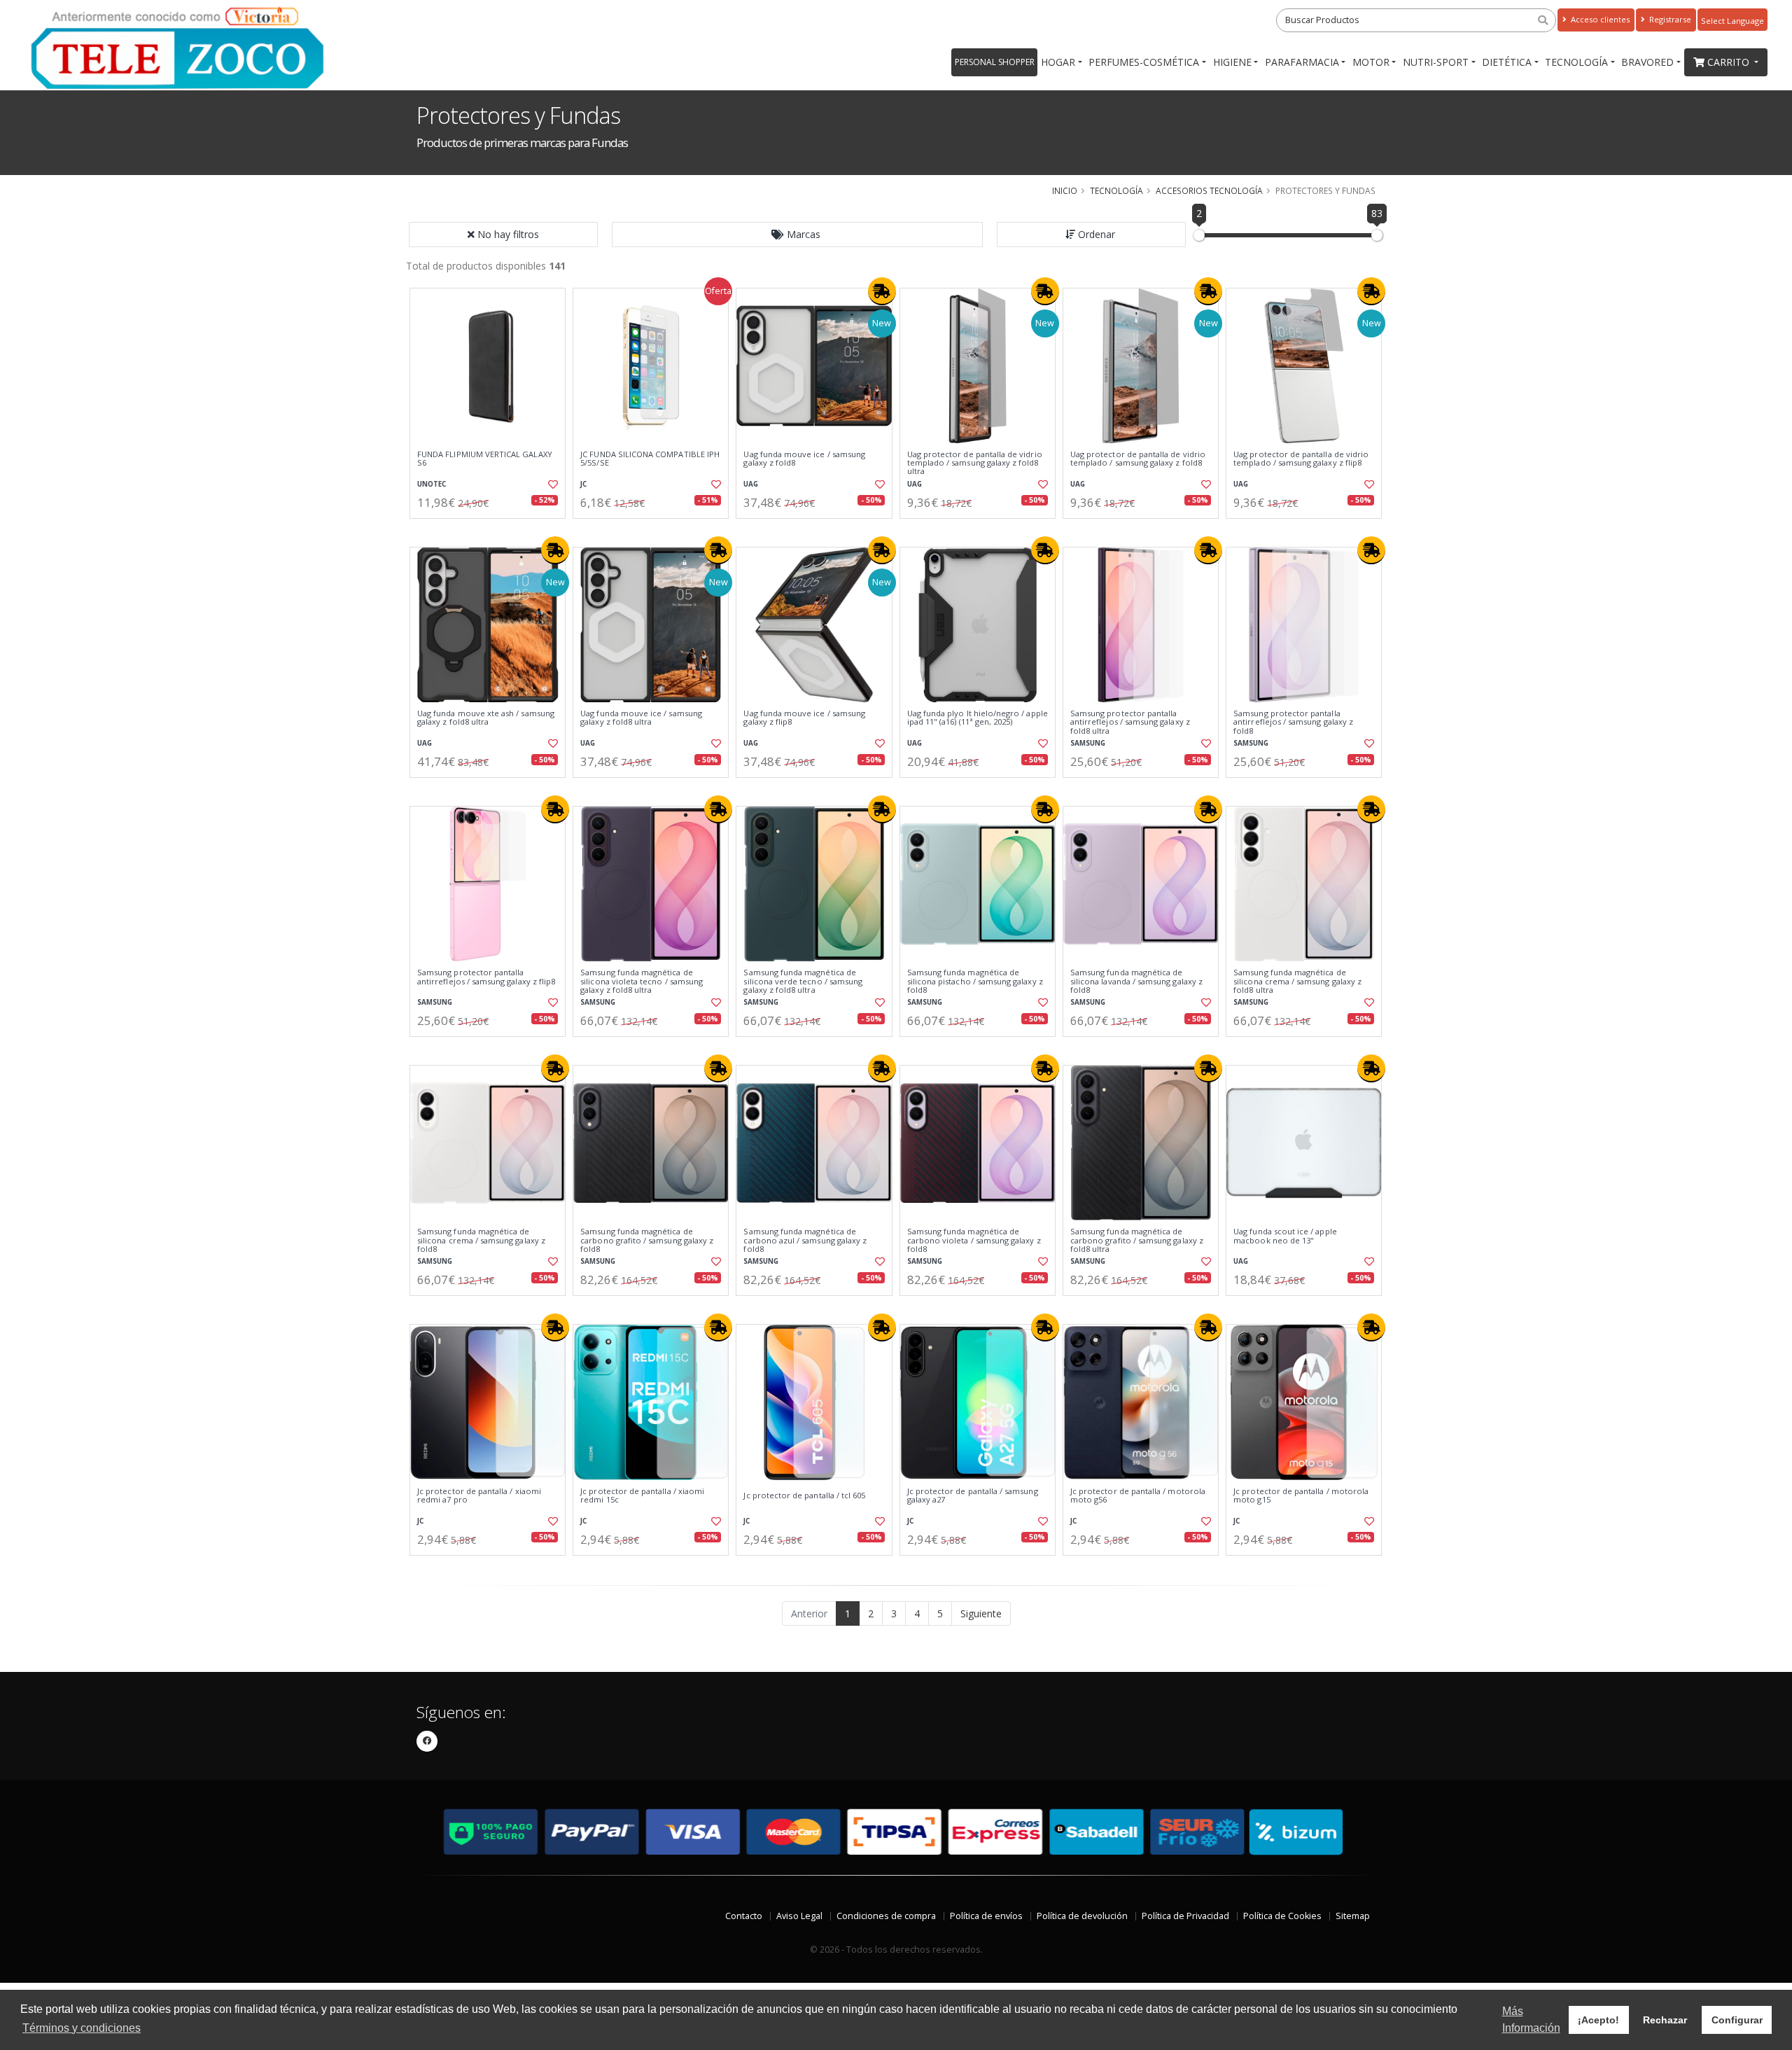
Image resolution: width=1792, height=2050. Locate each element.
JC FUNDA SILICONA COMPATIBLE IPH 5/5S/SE (650, 459)
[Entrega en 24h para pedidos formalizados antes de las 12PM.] (882, 291)
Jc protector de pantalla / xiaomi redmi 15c (642, 1496)
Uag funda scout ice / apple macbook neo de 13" (1285, 1236)
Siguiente (981, 1613)
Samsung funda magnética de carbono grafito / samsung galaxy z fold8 (647, 1240)
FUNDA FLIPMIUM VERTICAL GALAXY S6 (485, 459)
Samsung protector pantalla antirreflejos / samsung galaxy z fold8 (1293, 722)
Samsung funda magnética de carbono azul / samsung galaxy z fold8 (805, 1240)
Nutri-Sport (1436, 62)
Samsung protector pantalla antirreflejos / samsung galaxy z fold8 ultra (1130, 722)
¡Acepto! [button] (1598, 2020)
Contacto (744, 1916)
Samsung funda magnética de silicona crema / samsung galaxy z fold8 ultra (1297, 981)
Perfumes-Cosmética (1144, 62)
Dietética (1507, 62)
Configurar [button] (1737, 2020)
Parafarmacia (1302, 62)
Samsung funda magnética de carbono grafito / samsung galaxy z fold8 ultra (1137, 1240)
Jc (583, 484)
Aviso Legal (799, 1916)
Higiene (1232, 62)
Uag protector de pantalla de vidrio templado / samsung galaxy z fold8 (1138, 459)
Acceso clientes (1599, 19)
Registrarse (1669, 19)
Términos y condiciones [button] (82, 2028)
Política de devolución (1082, 1916)
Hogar (1058, 62)
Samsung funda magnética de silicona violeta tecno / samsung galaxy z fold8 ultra (642, 981)
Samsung (1088, 743)
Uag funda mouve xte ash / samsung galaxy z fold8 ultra (486, 718)
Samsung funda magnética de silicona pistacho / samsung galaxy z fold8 (975, 981)
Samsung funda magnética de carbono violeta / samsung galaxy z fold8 (974, 1240)
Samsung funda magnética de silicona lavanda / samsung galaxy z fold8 (1136, 981)
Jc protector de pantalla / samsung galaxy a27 (973, 1496)
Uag (751, 484)
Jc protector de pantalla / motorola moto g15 (1301, 1496)
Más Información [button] (1531, 2020)
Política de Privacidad (1185, 1916)
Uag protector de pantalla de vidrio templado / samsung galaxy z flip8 (1301, 459)
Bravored (1647, 62)
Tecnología (1576, 62)
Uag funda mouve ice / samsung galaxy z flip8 (804, 718)
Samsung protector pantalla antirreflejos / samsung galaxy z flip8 (486, 977)
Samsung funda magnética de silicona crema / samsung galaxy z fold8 (481, 1240)
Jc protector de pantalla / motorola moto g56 (1138, 1496)
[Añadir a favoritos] (552, 484)
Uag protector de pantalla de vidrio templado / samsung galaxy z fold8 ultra (975, 463)
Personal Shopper (995, 62)
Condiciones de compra (886, 1916)
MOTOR (1371, 62)
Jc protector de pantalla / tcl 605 (804, 1495)
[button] (797, 235)
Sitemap (1353, 1916)
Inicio (1065, 190)
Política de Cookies (1282, 1916)
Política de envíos (986, 1916)
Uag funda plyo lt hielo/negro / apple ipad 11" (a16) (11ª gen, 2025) (978, 718)
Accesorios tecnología (1209, 190)
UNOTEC (432, 484)
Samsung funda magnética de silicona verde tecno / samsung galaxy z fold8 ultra (803, 981)
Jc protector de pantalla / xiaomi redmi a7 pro (479, 1496)
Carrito (1730, 62)
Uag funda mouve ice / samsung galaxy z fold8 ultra (641, 718)
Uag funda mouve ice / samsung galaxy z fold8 (804, 459)
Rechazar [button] (1665, 2020)
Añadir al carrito (492, 530)
